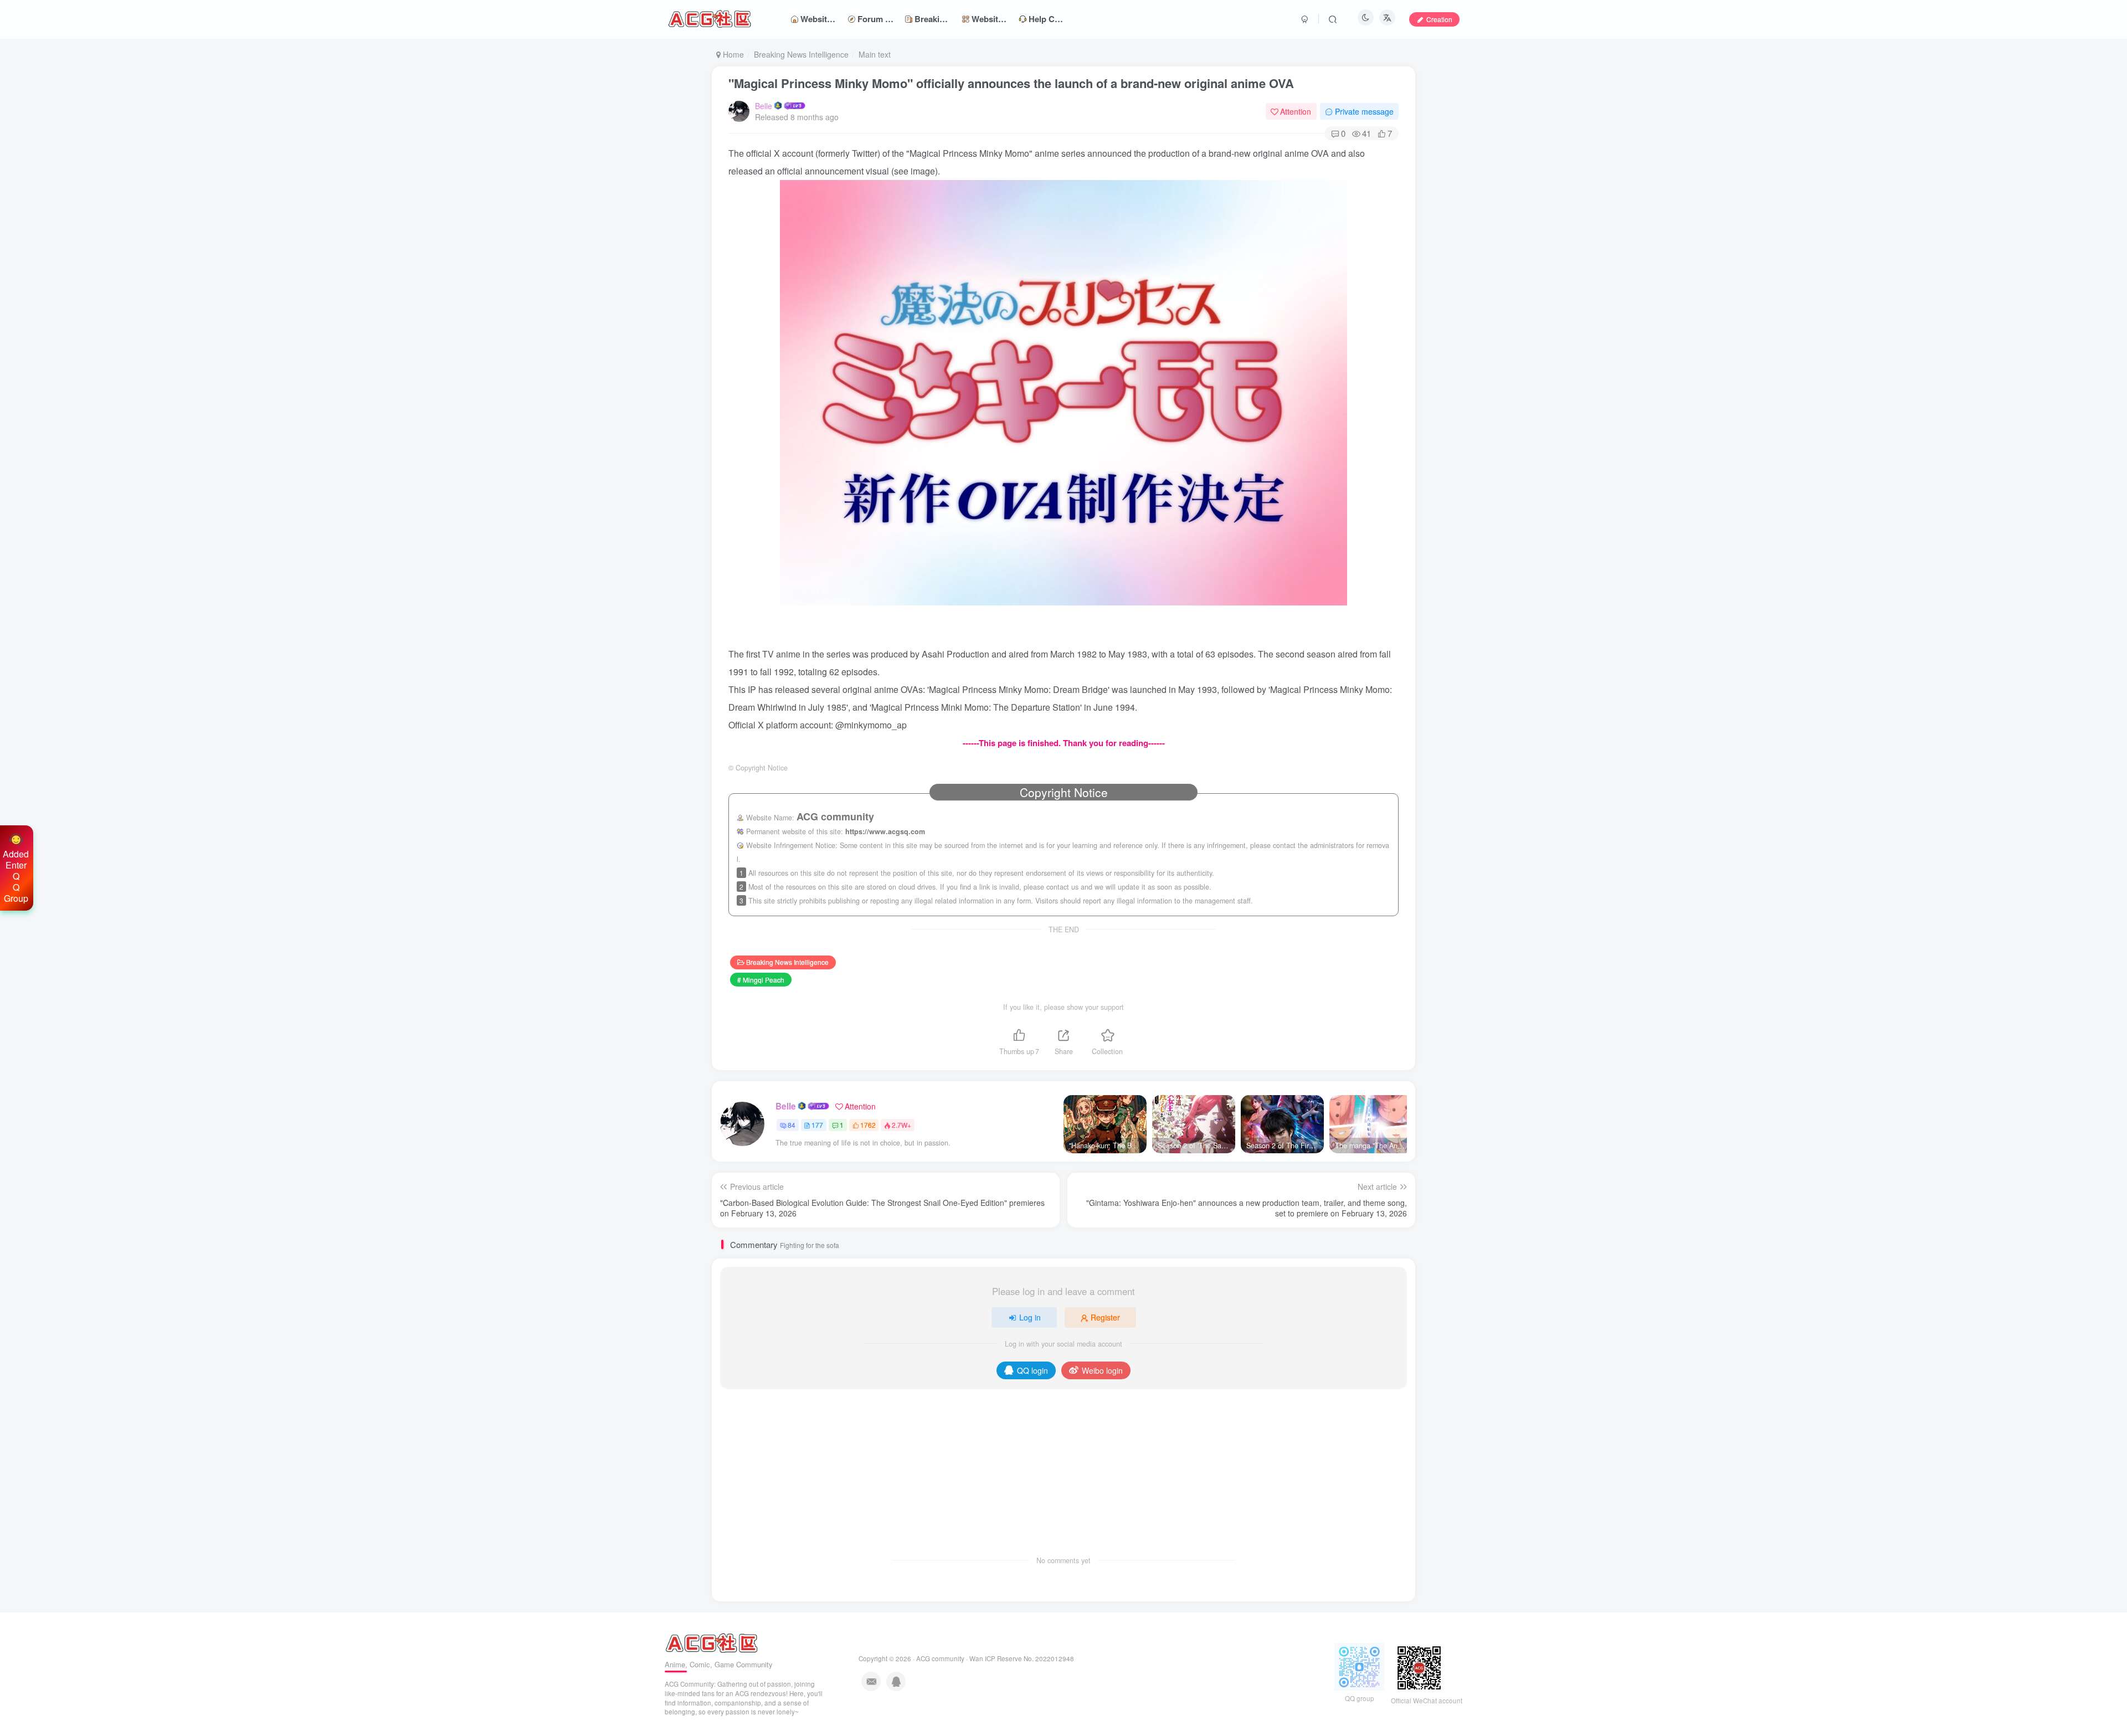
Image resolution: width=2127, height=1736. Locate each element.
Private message (1364, 111)
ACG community (940, 1658)
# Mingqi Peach (761, 980)
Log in (1030, 1317)
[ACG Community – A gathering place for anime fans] (711, 1642)
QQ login (1032, 1370)
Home (732, 54)
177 (817, 1125)
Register (1105, 1317)
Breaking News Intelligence (801, 54)
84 (792, 1125)
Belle (764, 106)
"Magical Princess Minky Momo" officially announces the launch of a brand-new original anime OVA (1011, 83)
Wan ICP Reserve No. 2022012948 (1022, 1658)
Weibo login (1102, 1370)
